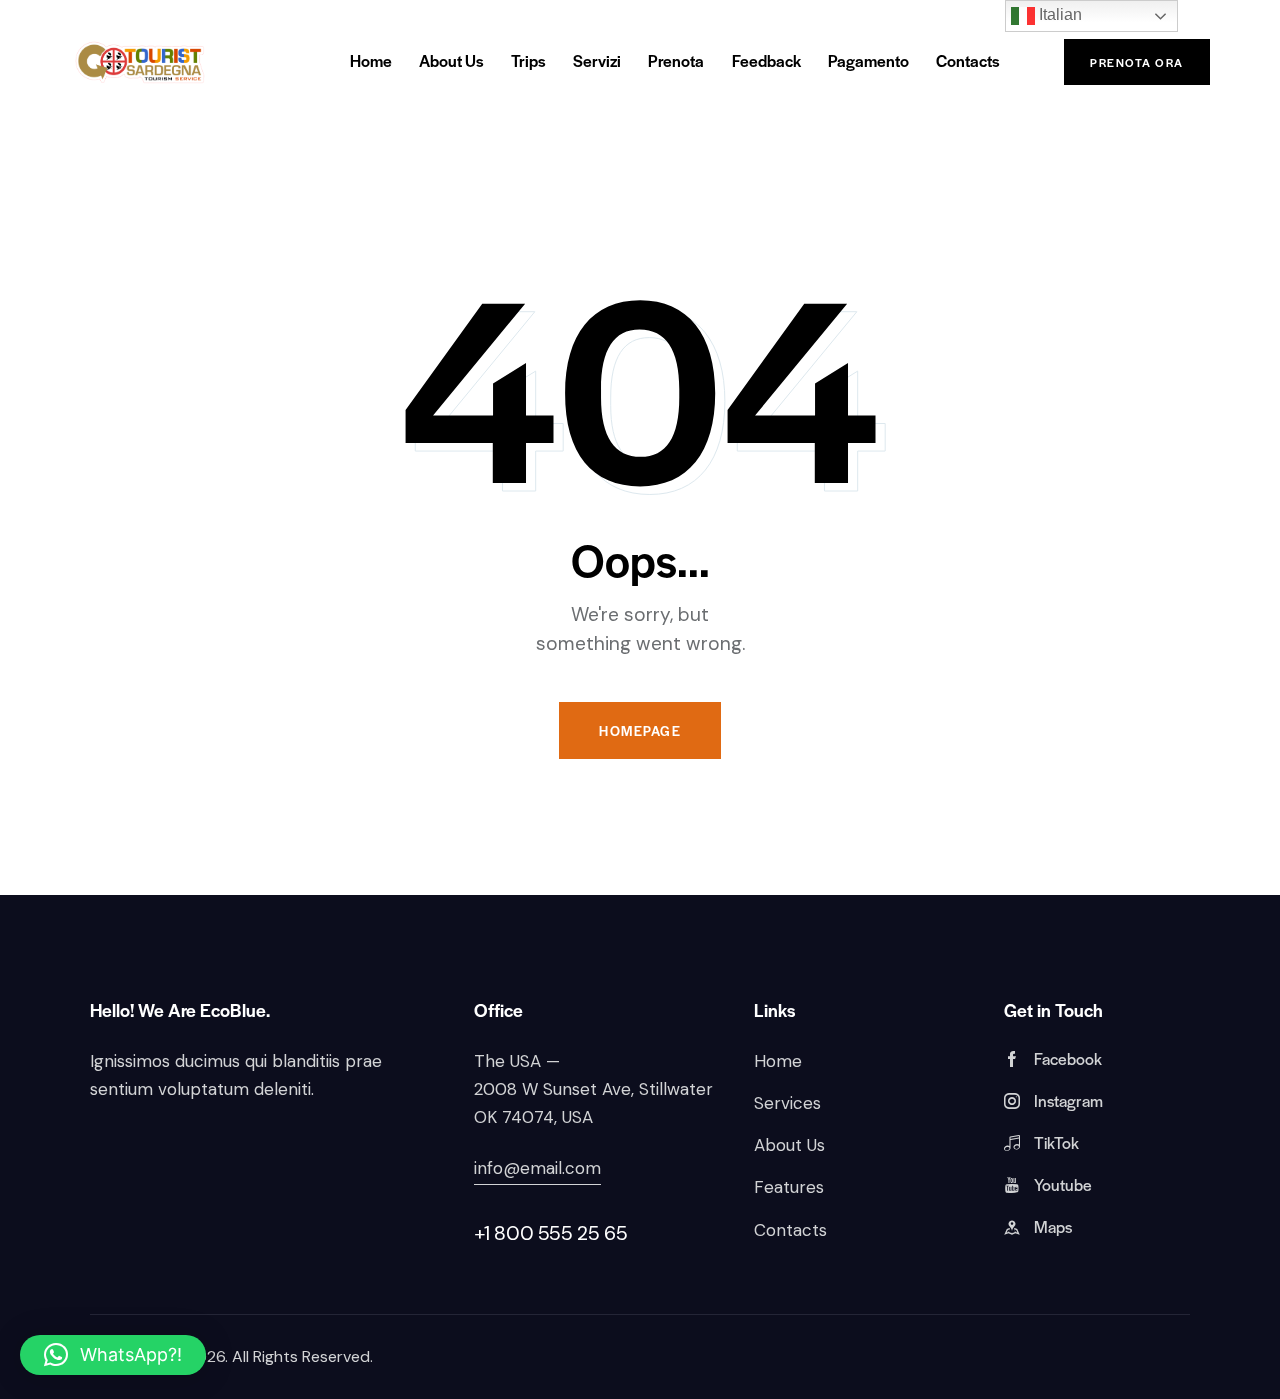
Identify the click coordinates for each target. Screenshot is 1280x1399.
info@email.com (537, 1168)
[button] (113, 1355)
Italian (1058, 14)
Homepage (640, 730)
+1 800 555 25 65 (551, 1233)
